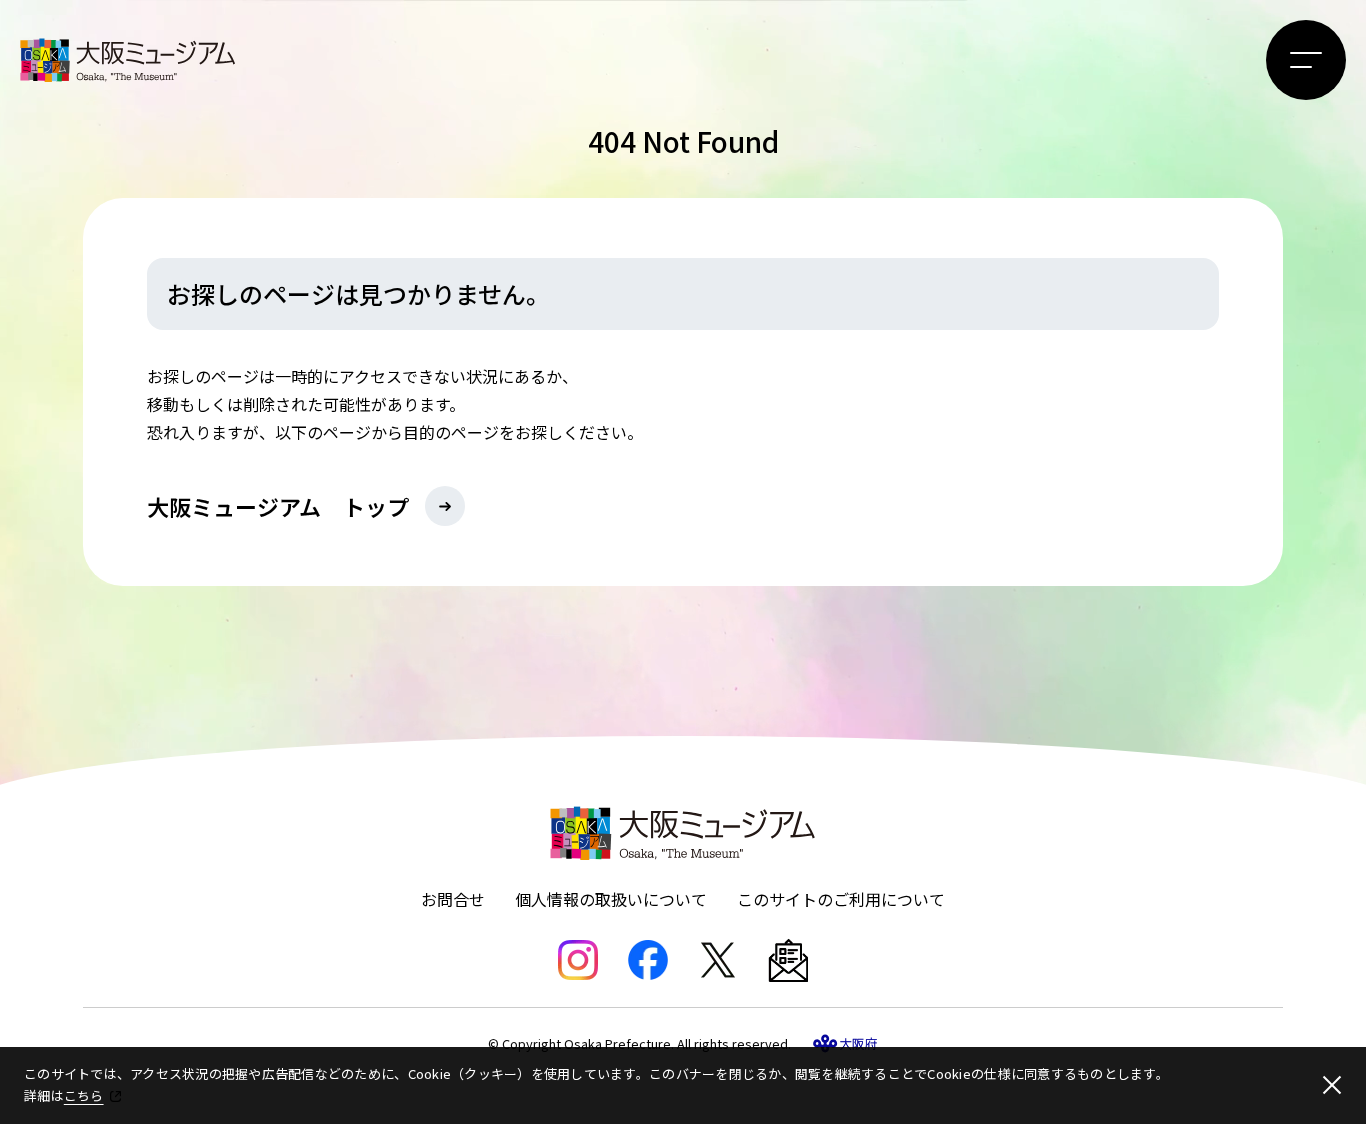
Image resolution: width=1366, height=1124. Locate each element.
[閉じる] (1332, 1085)
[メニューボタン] (1306, 60)
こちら (84, 1095)
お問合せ (453, 899)
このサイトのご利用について (841, 899)
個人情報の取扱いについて (611, 899)
